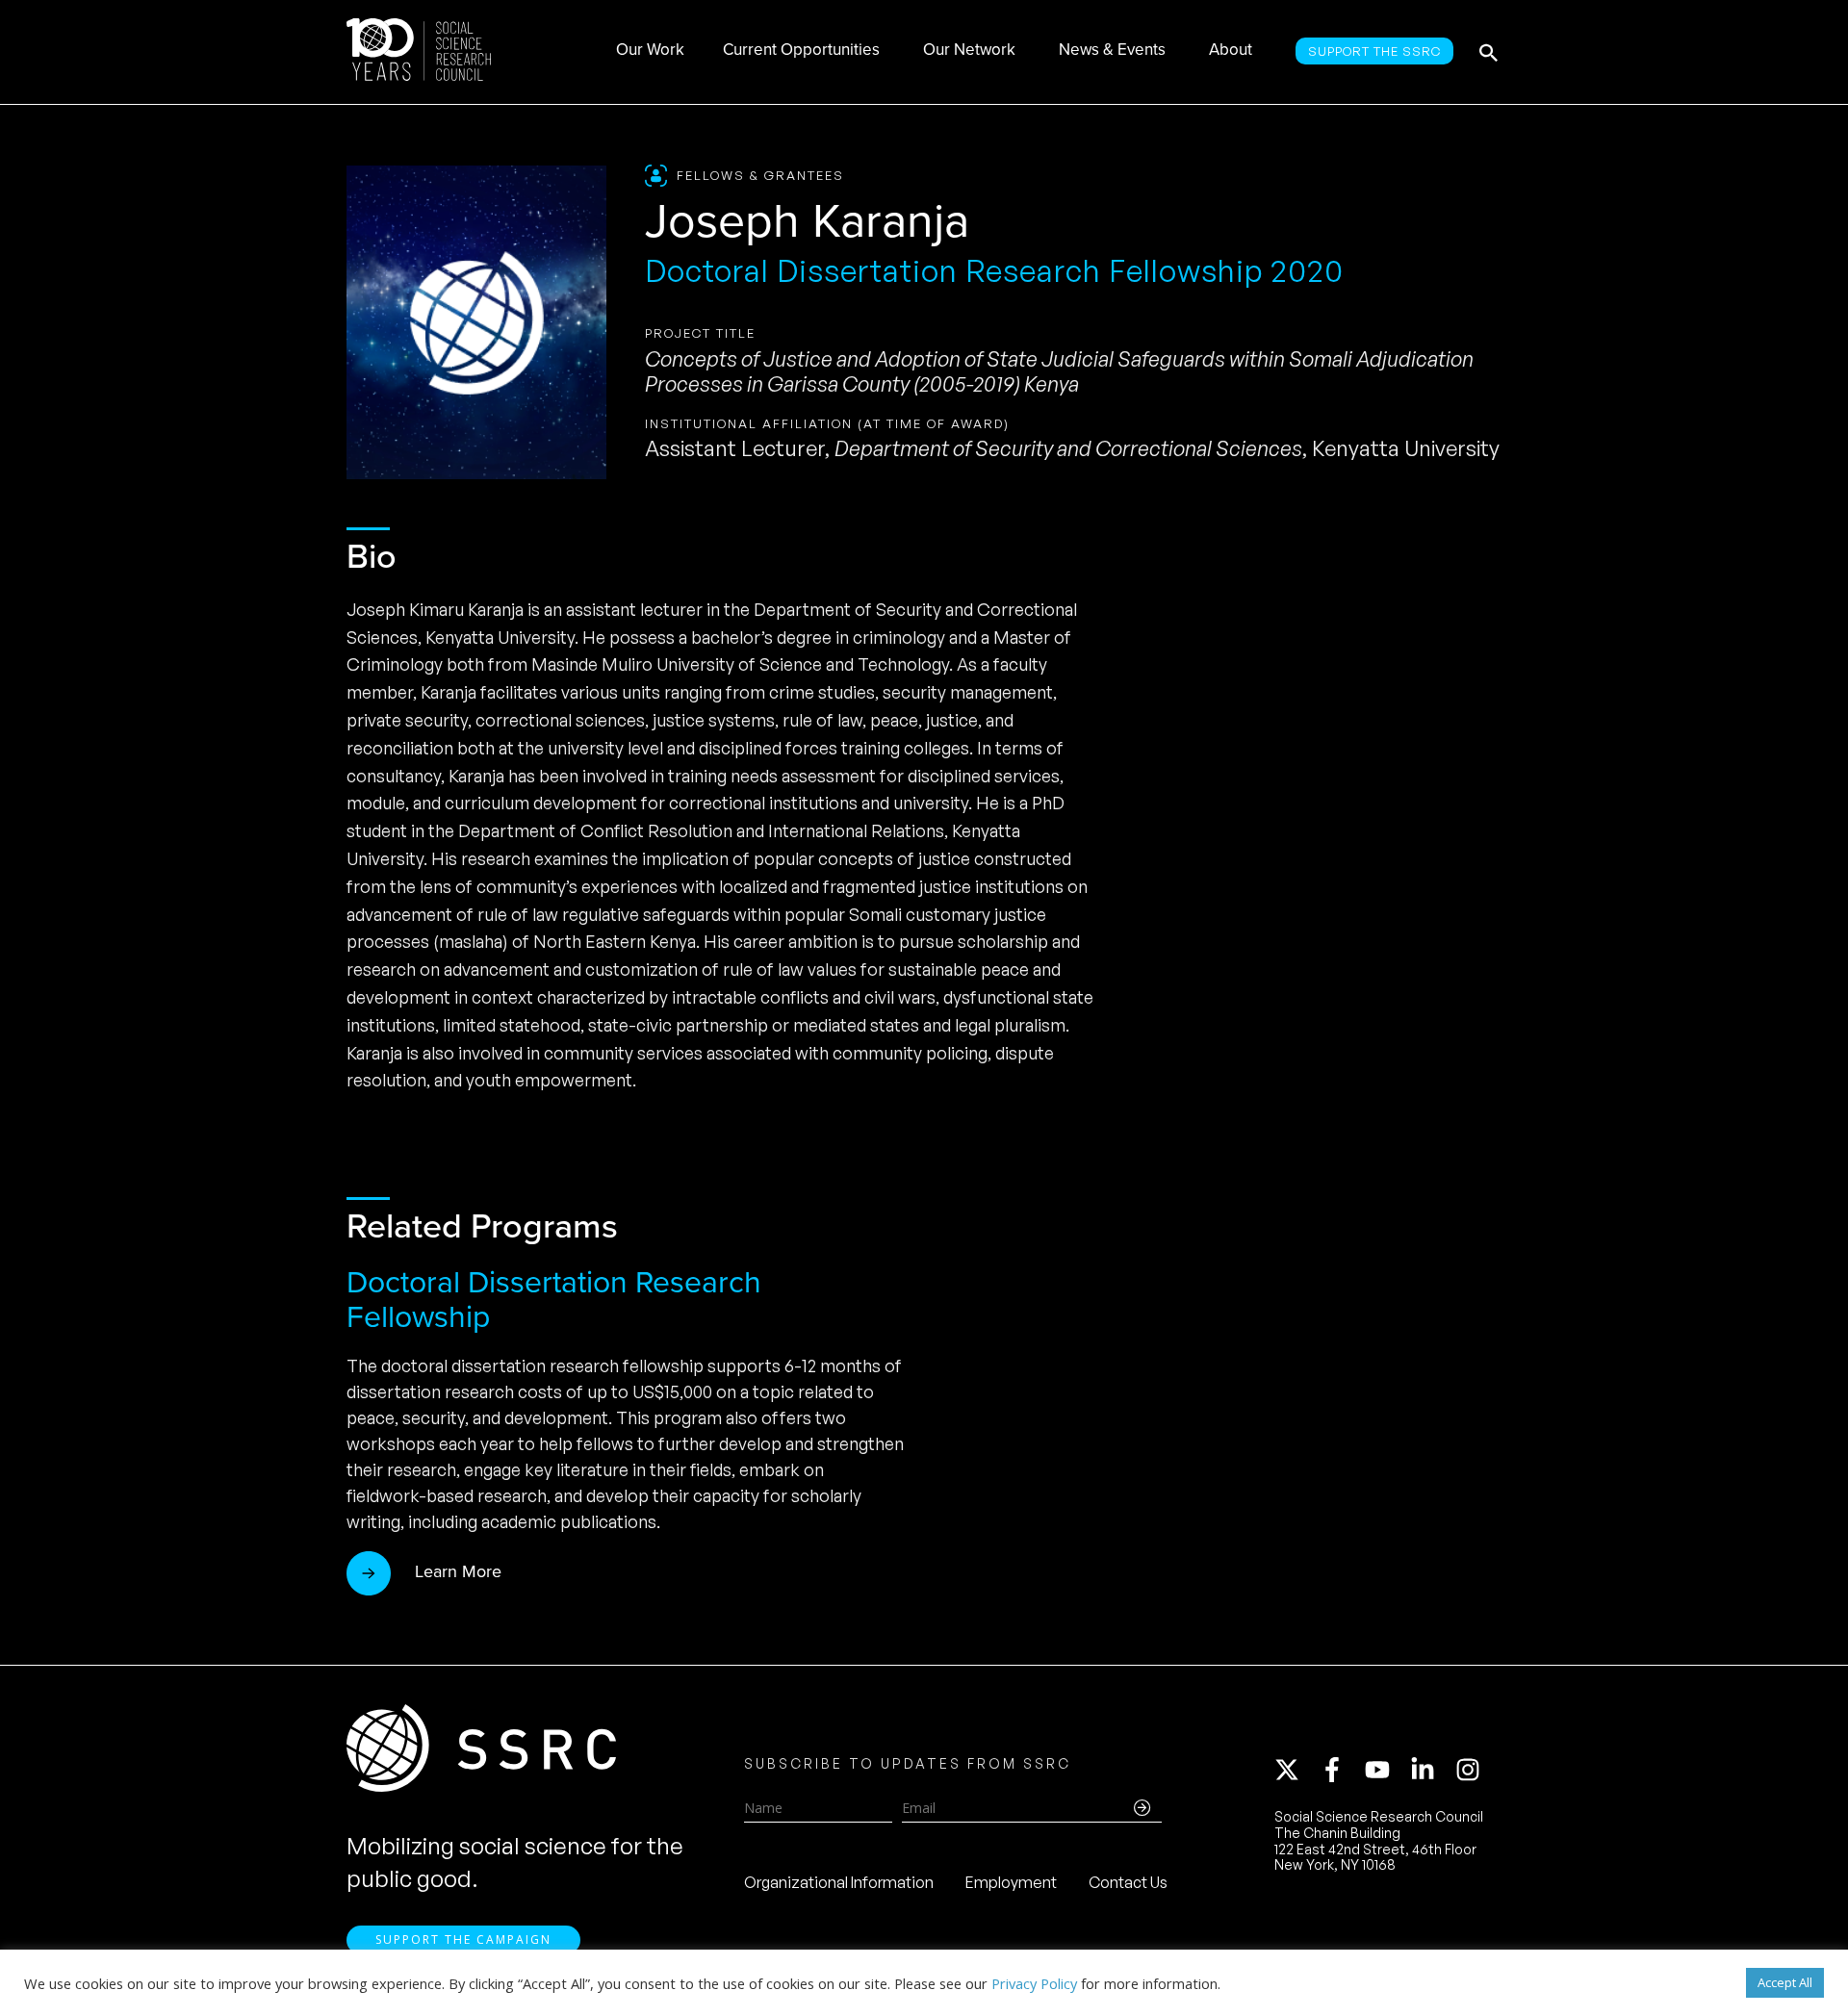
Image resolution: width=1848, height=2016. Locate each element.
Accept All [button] (1785, 1982)
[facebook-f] (1341, 1770)
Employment (1011, 1882)
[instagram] (1472, 1770)
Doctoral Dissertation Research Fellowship (554, 1299)
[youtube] (1386, 1770)
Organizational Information (839, 1882)
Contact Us (1128, 1882)
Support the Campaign (463, 1939)
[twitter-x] (1296, 1770)
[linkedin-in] (1431, 1770)
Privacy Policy (1034, 1983)
